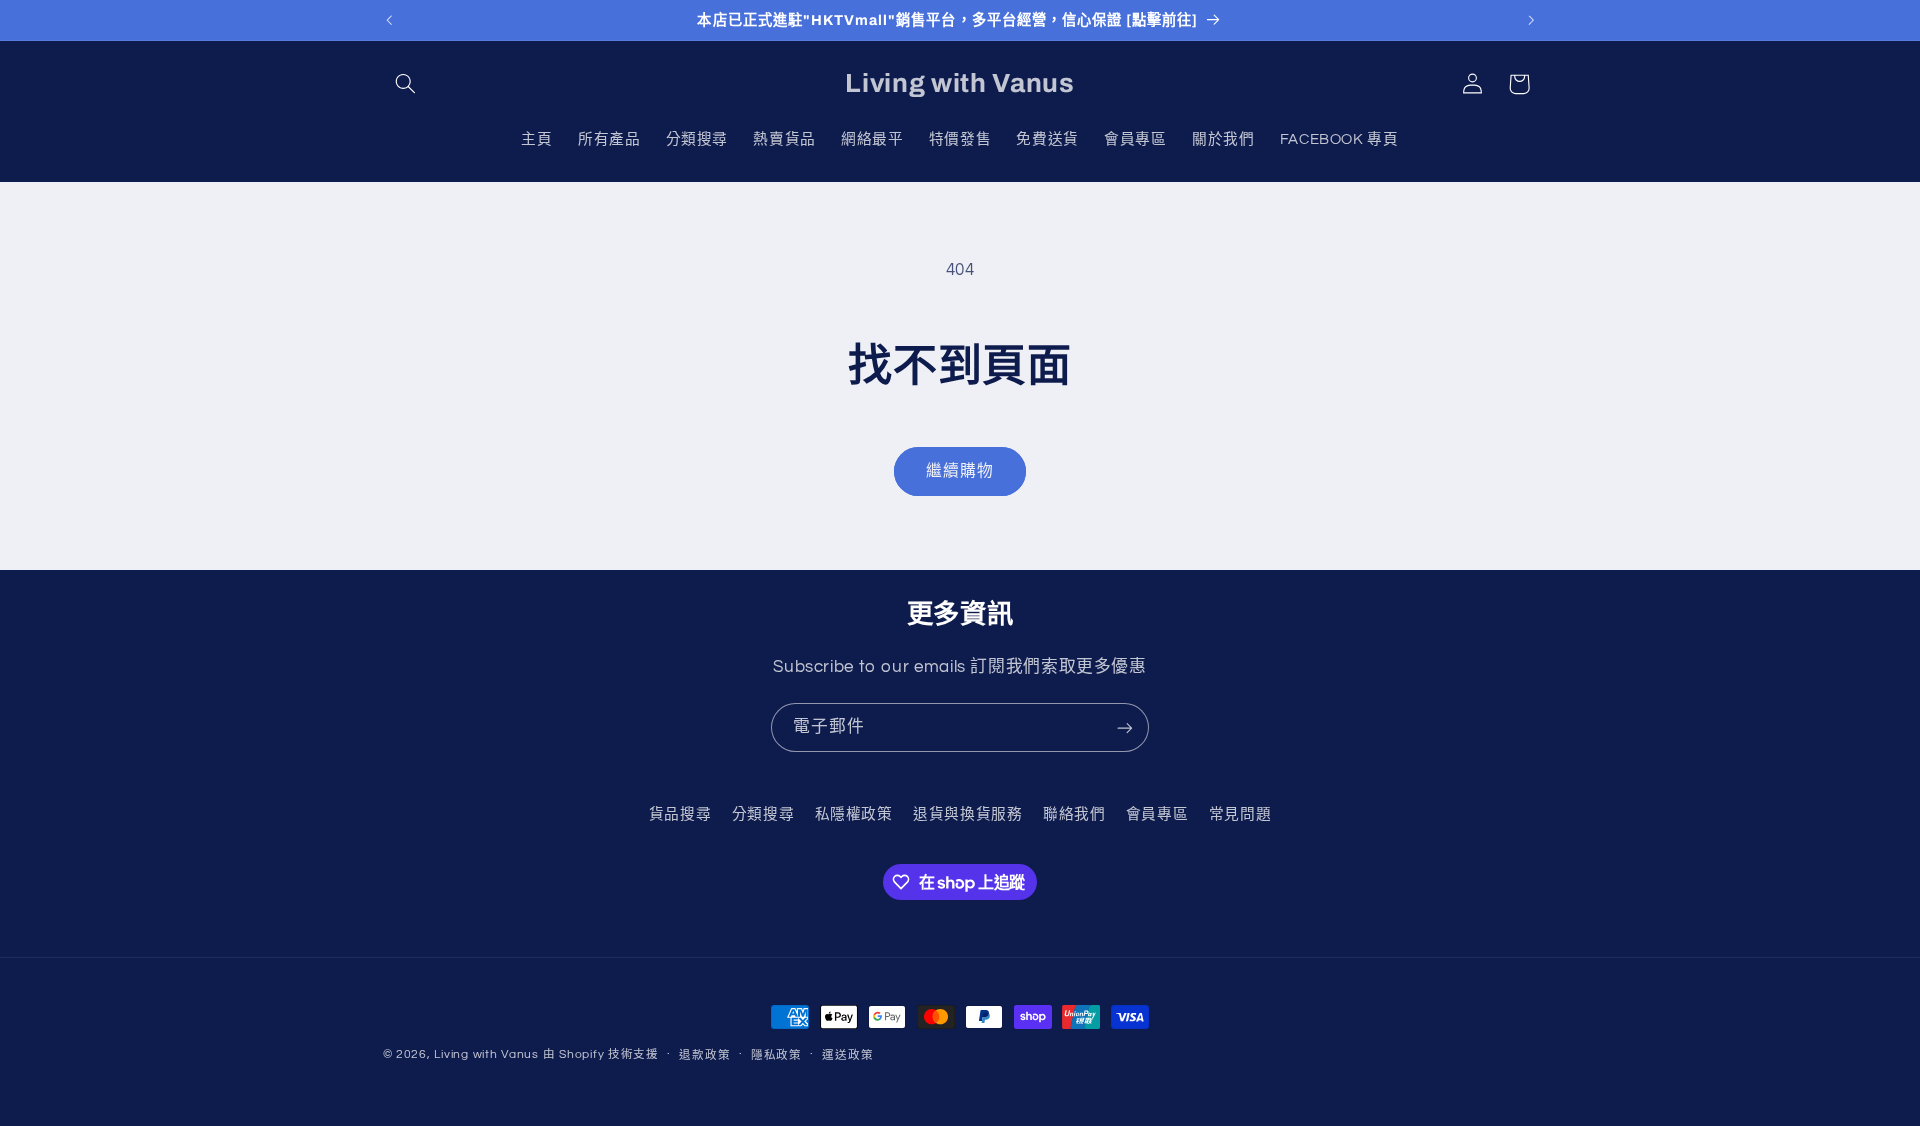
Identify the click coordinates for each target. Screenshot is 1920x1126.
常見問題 (1240, 814)
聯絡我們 (1074, 814)
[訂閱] (1125, 727)
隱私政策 (776, 1055)
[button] (406, 84)
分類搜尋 (763, 814)
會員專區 (1157, 814)
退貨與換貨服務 (967, 814)
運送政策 (847, 1055)
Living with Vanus (486, 1054)
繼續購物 (960, 471)
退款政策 (704, 1055)
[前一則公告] (389, 20)
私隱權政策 (854, 814)
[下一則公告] (1531, 20)
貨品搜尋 (680, 814)
